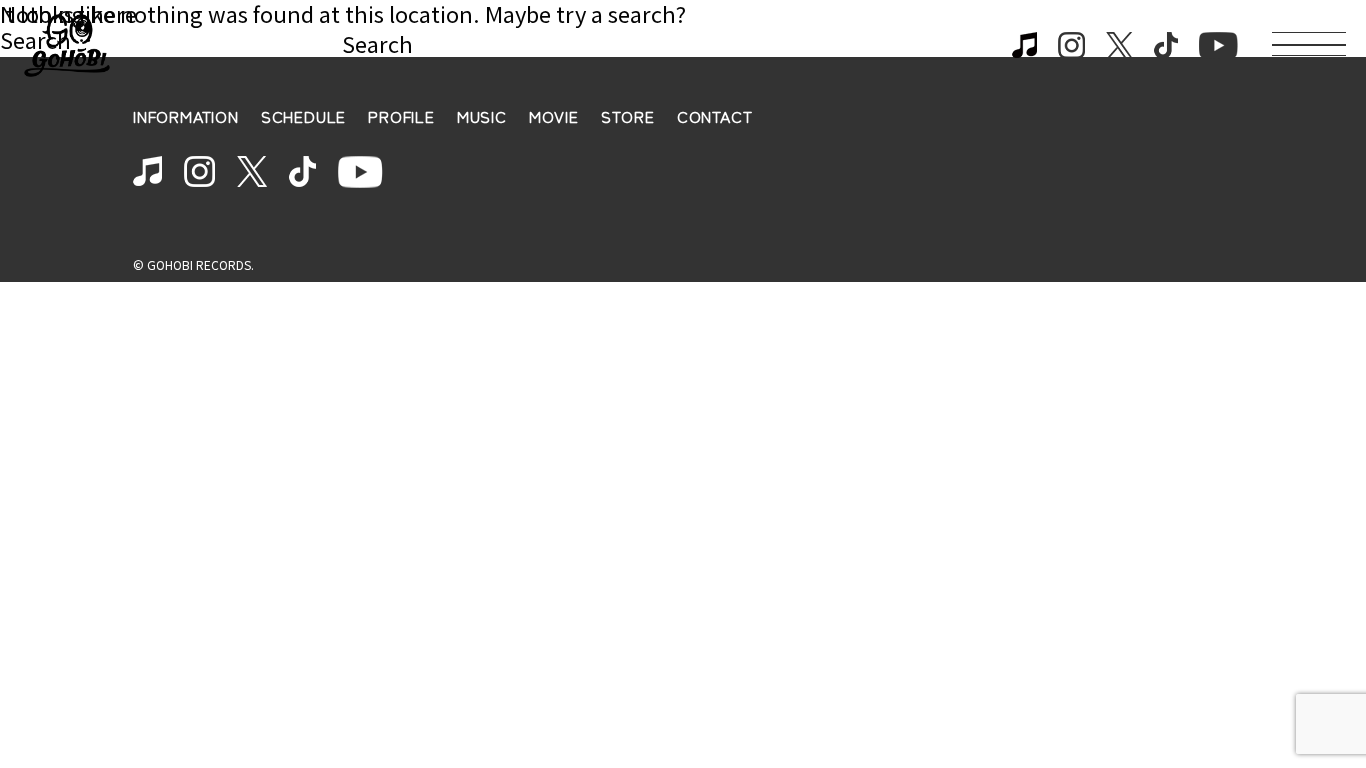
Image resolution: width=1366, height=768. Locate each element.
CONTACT (715, 116)
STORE (628, 116)
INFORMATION (186, 116)
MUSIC (482, 116)
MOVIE (554, 116)
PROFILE (401, 116)
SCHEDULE (303, 116)
